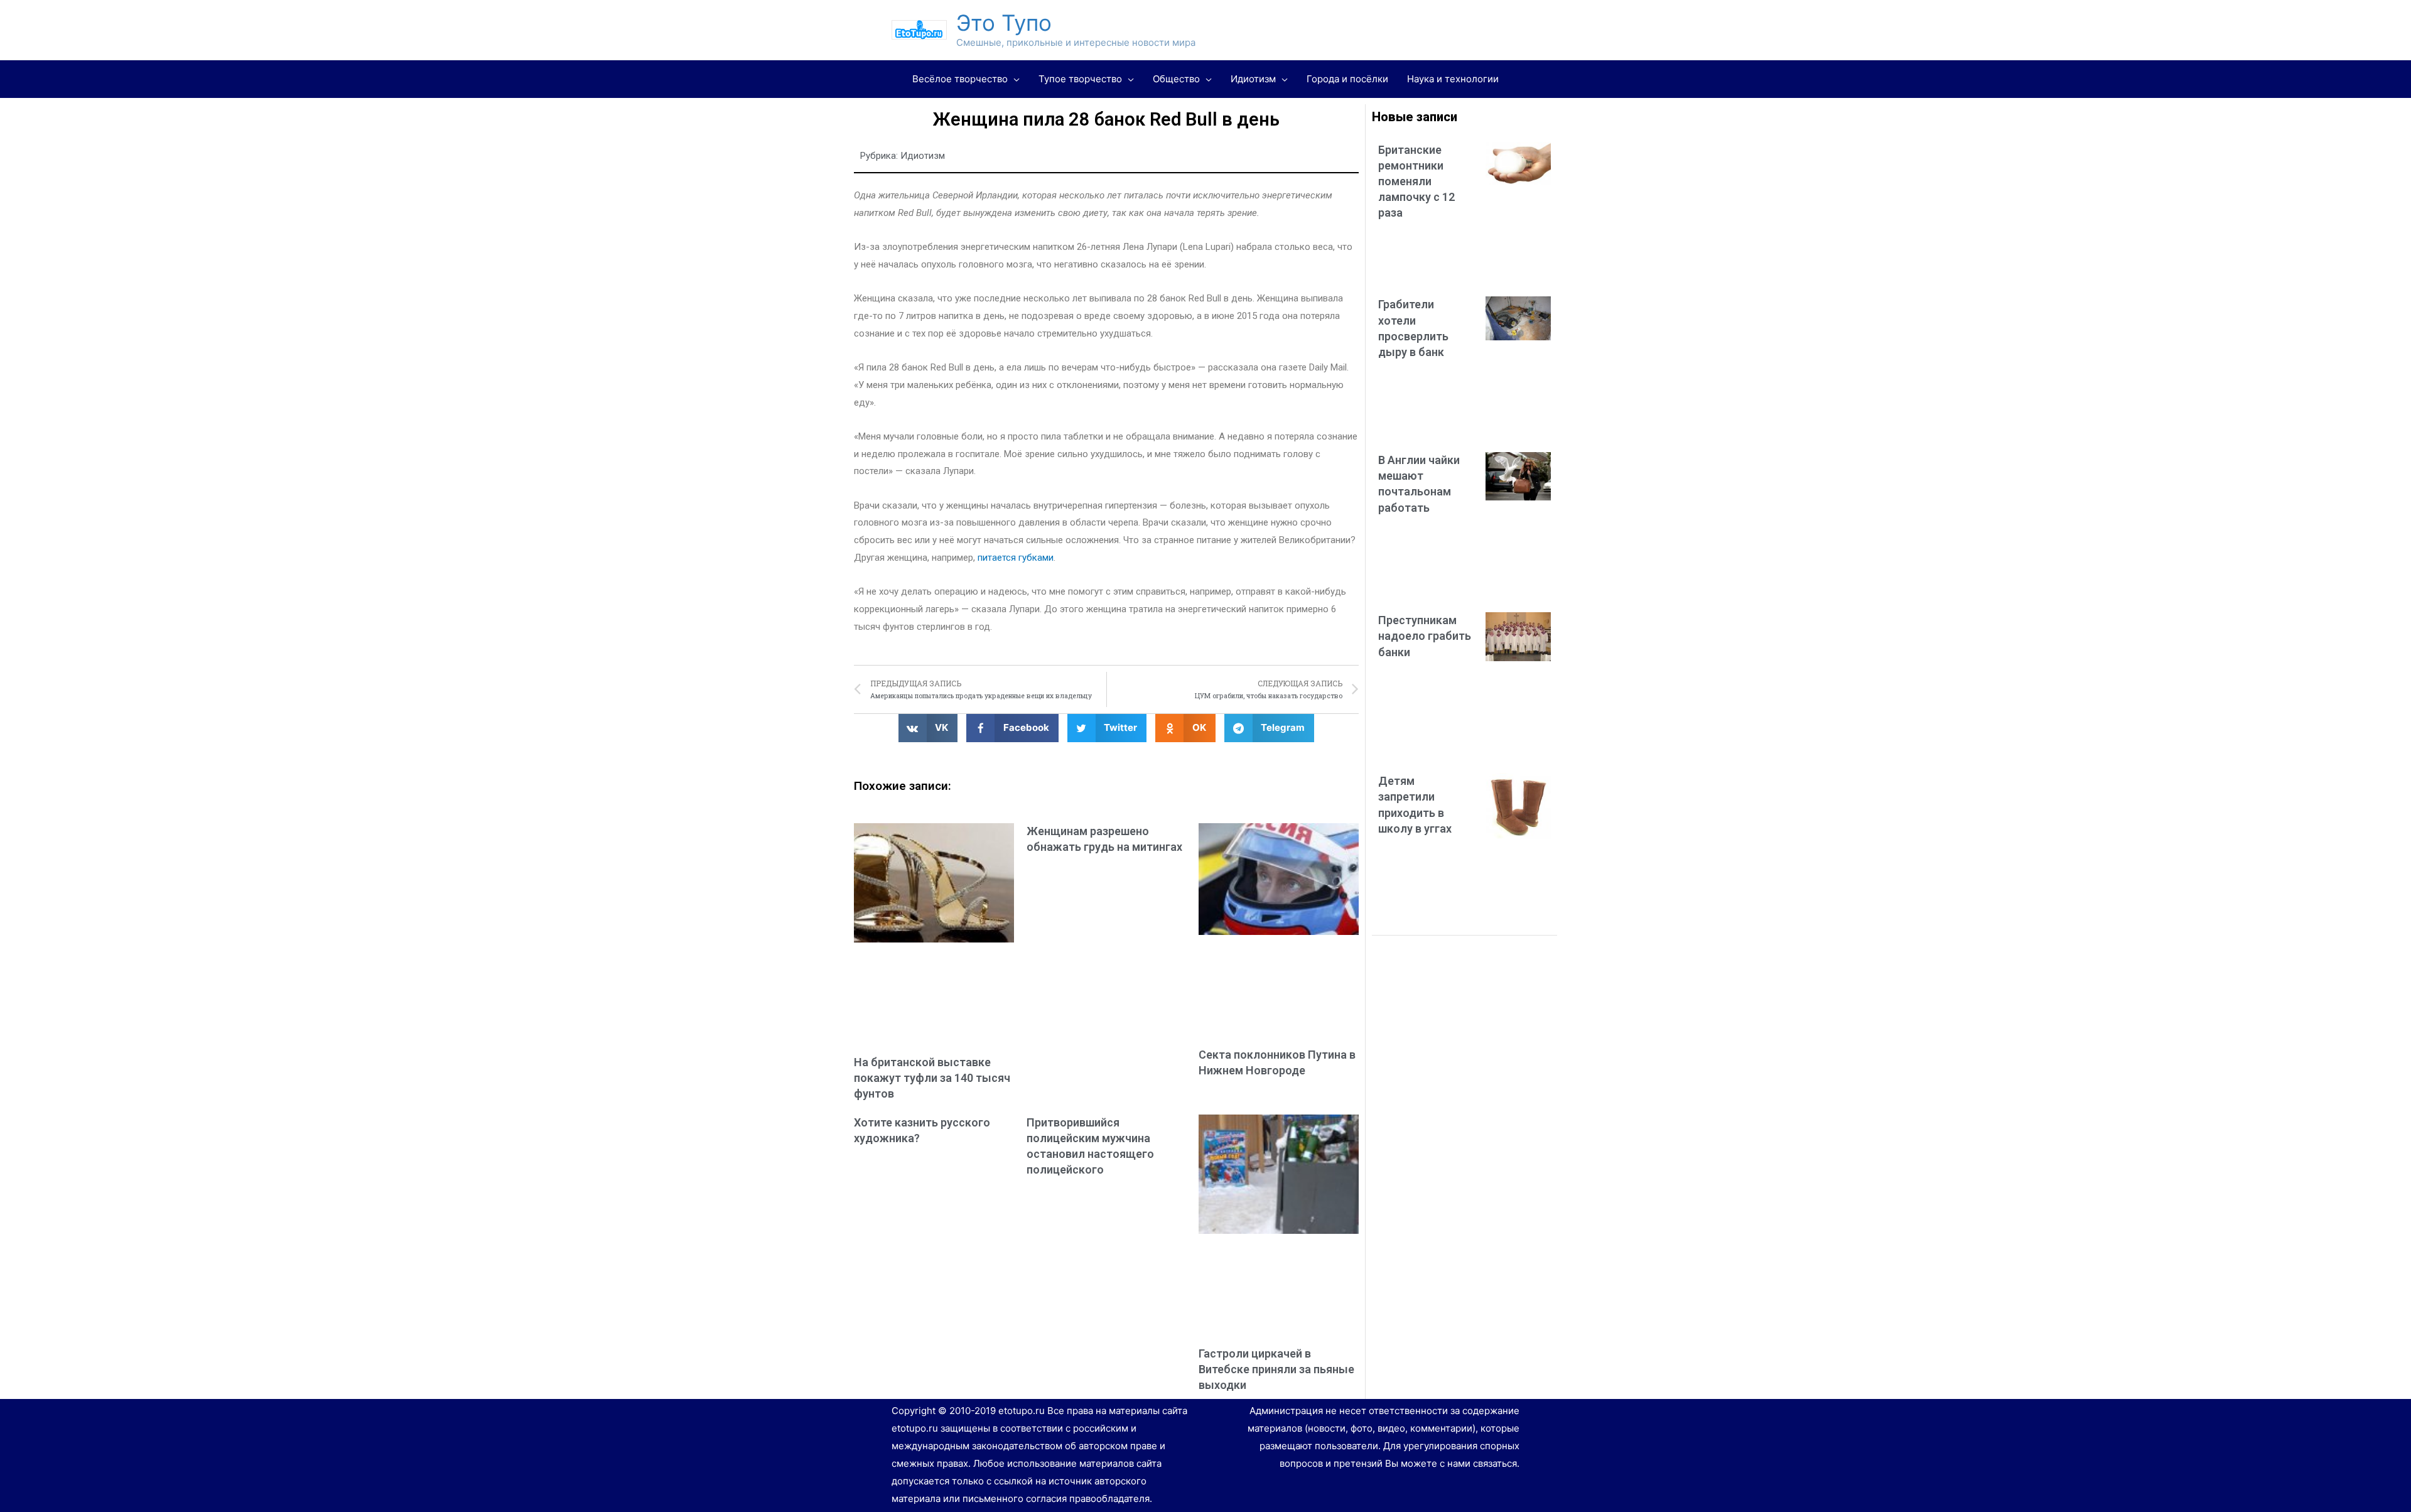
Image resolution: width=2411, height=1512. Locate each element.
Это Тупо (1004, 23)
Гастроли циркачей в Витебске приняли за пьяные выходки (1276, 1369)
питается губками (1016, 558)
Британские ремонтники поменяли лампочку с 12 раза (1416, 181)
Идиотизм (923, 156)
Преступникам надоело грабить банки (1425, 636)
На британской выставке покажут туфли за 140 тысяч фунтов (932, 1078)
